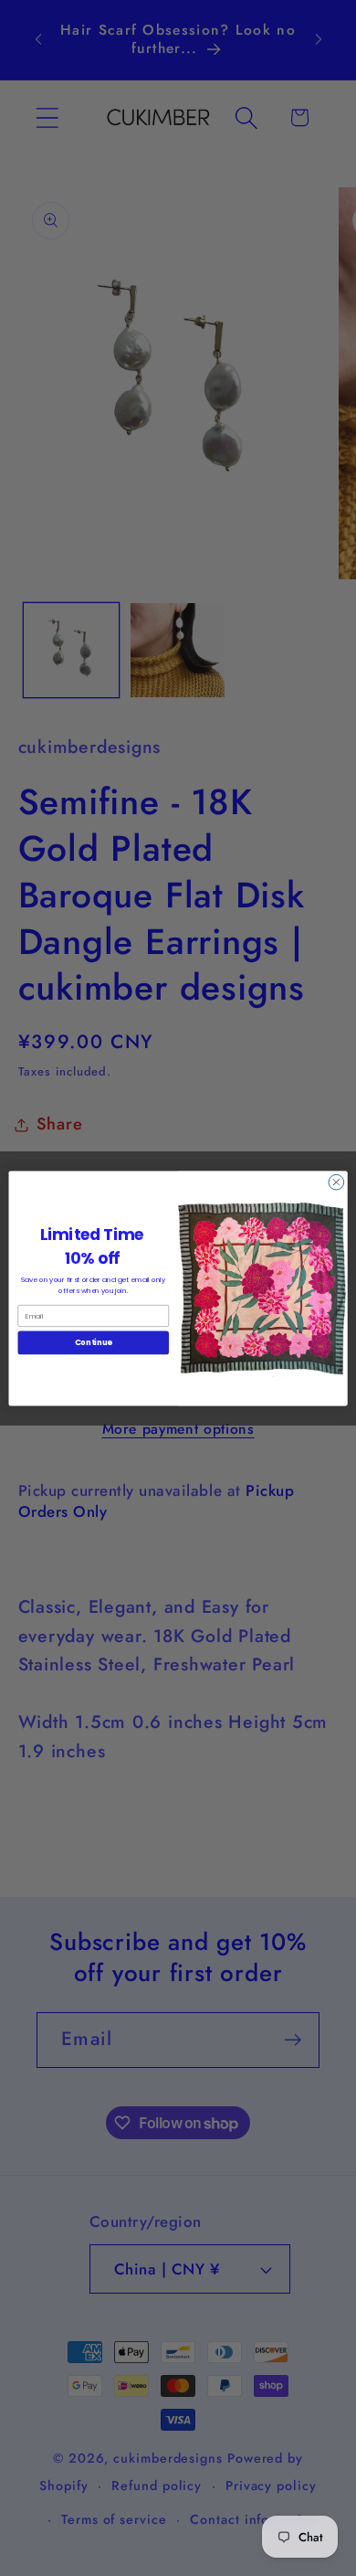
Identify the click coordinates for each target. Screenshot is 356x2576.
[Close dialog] (336, 1182)
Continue (94, 1342)
